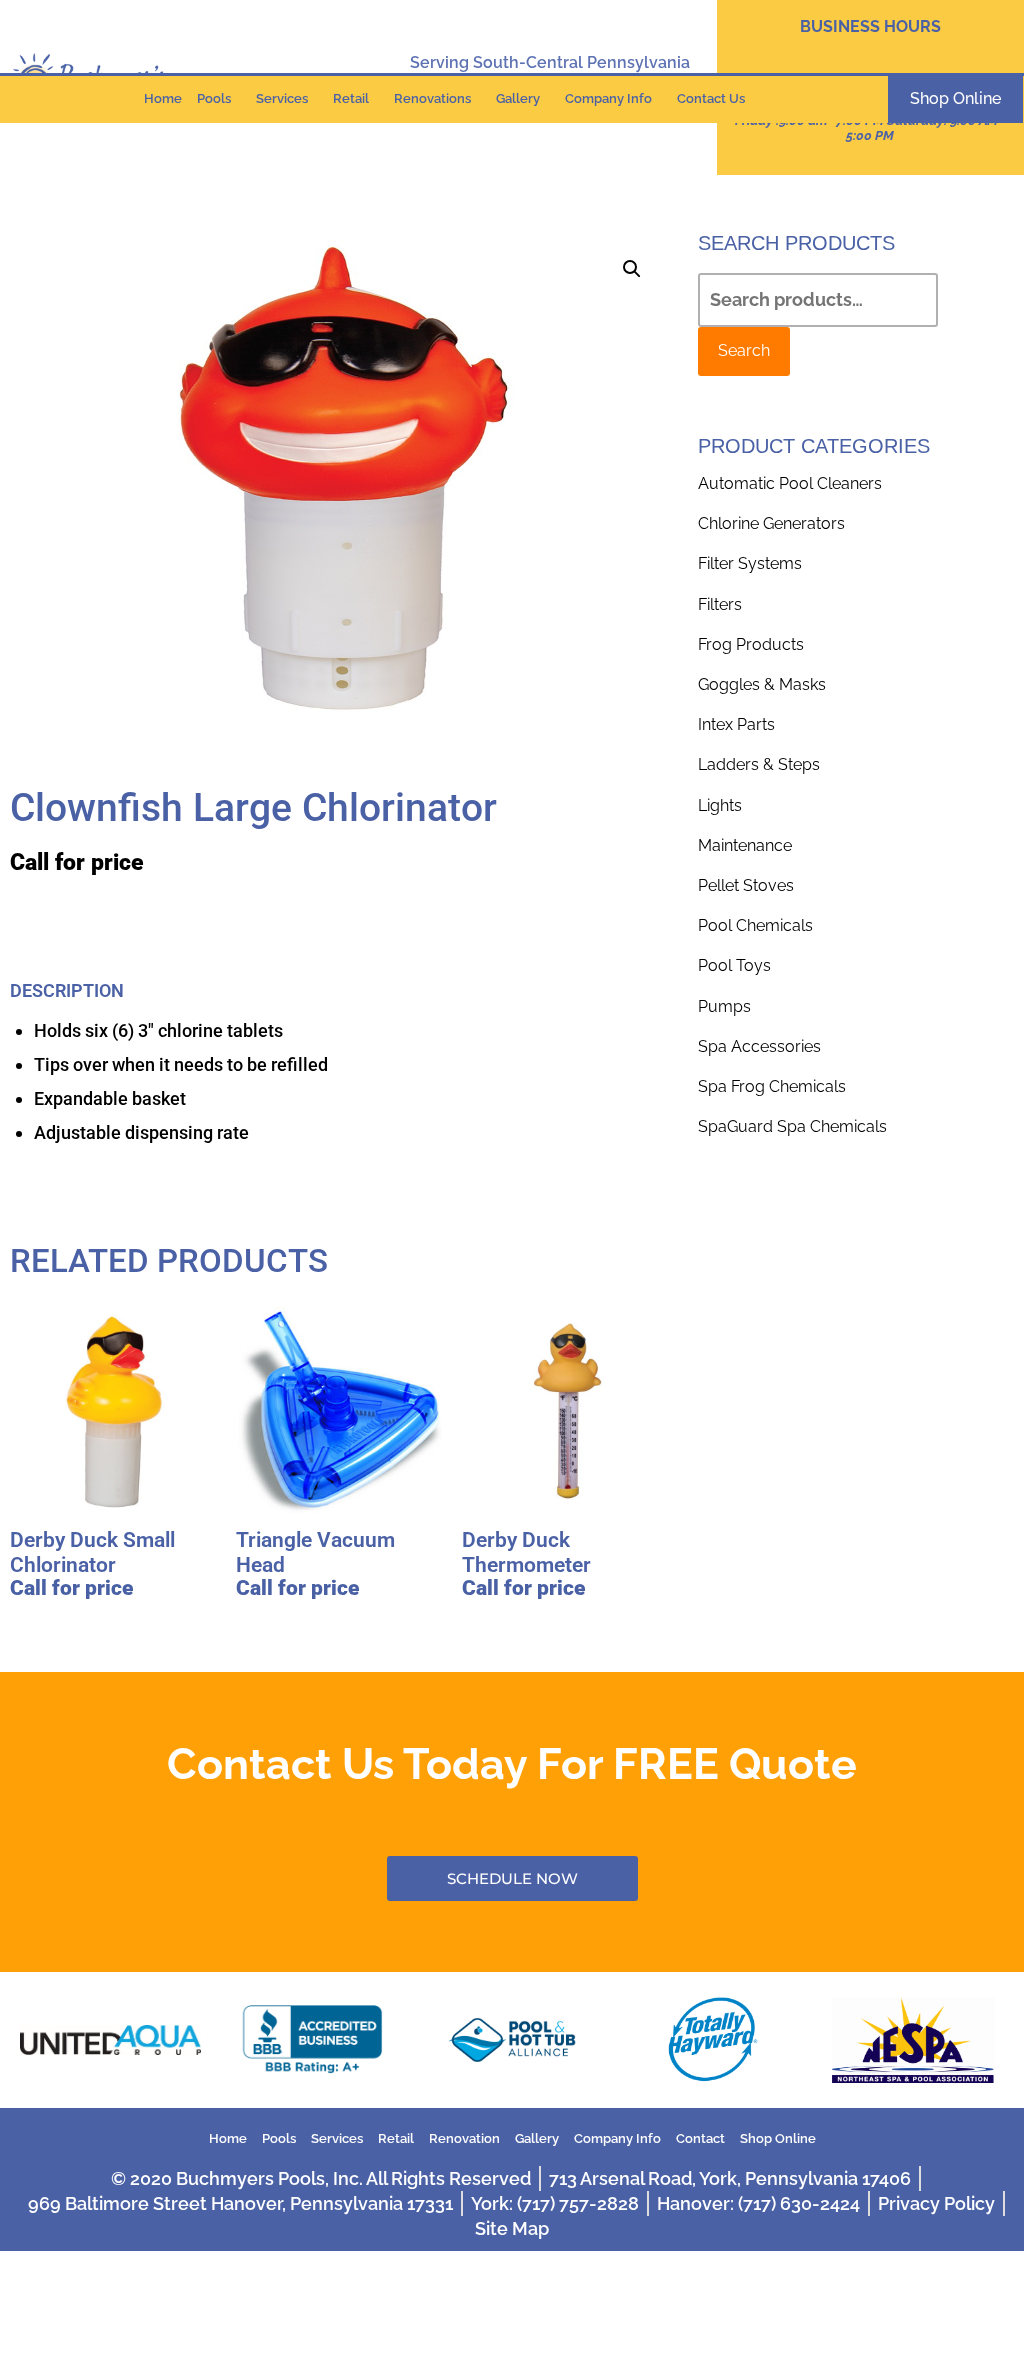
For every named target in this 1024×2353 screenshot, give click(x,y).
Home (163, 98)
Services (282, 98)
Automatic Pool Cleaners (790, 483)
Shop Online (778, 2138)
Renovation (464, 2138)
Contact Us (711, 98)
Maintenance (745, 845)
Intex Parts (736, 724)
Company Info (608, 98)
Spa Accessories (759, 1046)
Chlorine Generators (771, 523)
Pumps (724, 1006)
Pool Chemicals (755, 925)
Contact (700, 2138)
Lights (720, 805)
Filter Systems (750, 563)
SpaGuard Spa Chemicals (792, 1126)
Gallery (518, 98)
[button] (632, 269)
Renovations (432, 98)
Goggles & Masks (762, 684)
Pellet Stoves (746, 885)
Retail (351, 98)
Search (744, 350)
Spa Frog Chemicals (772, 1086)
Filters (720, 604)
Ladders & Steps (759, 764)
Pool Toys (734, 965)
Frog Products (751, 644)
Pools (214, 98)
